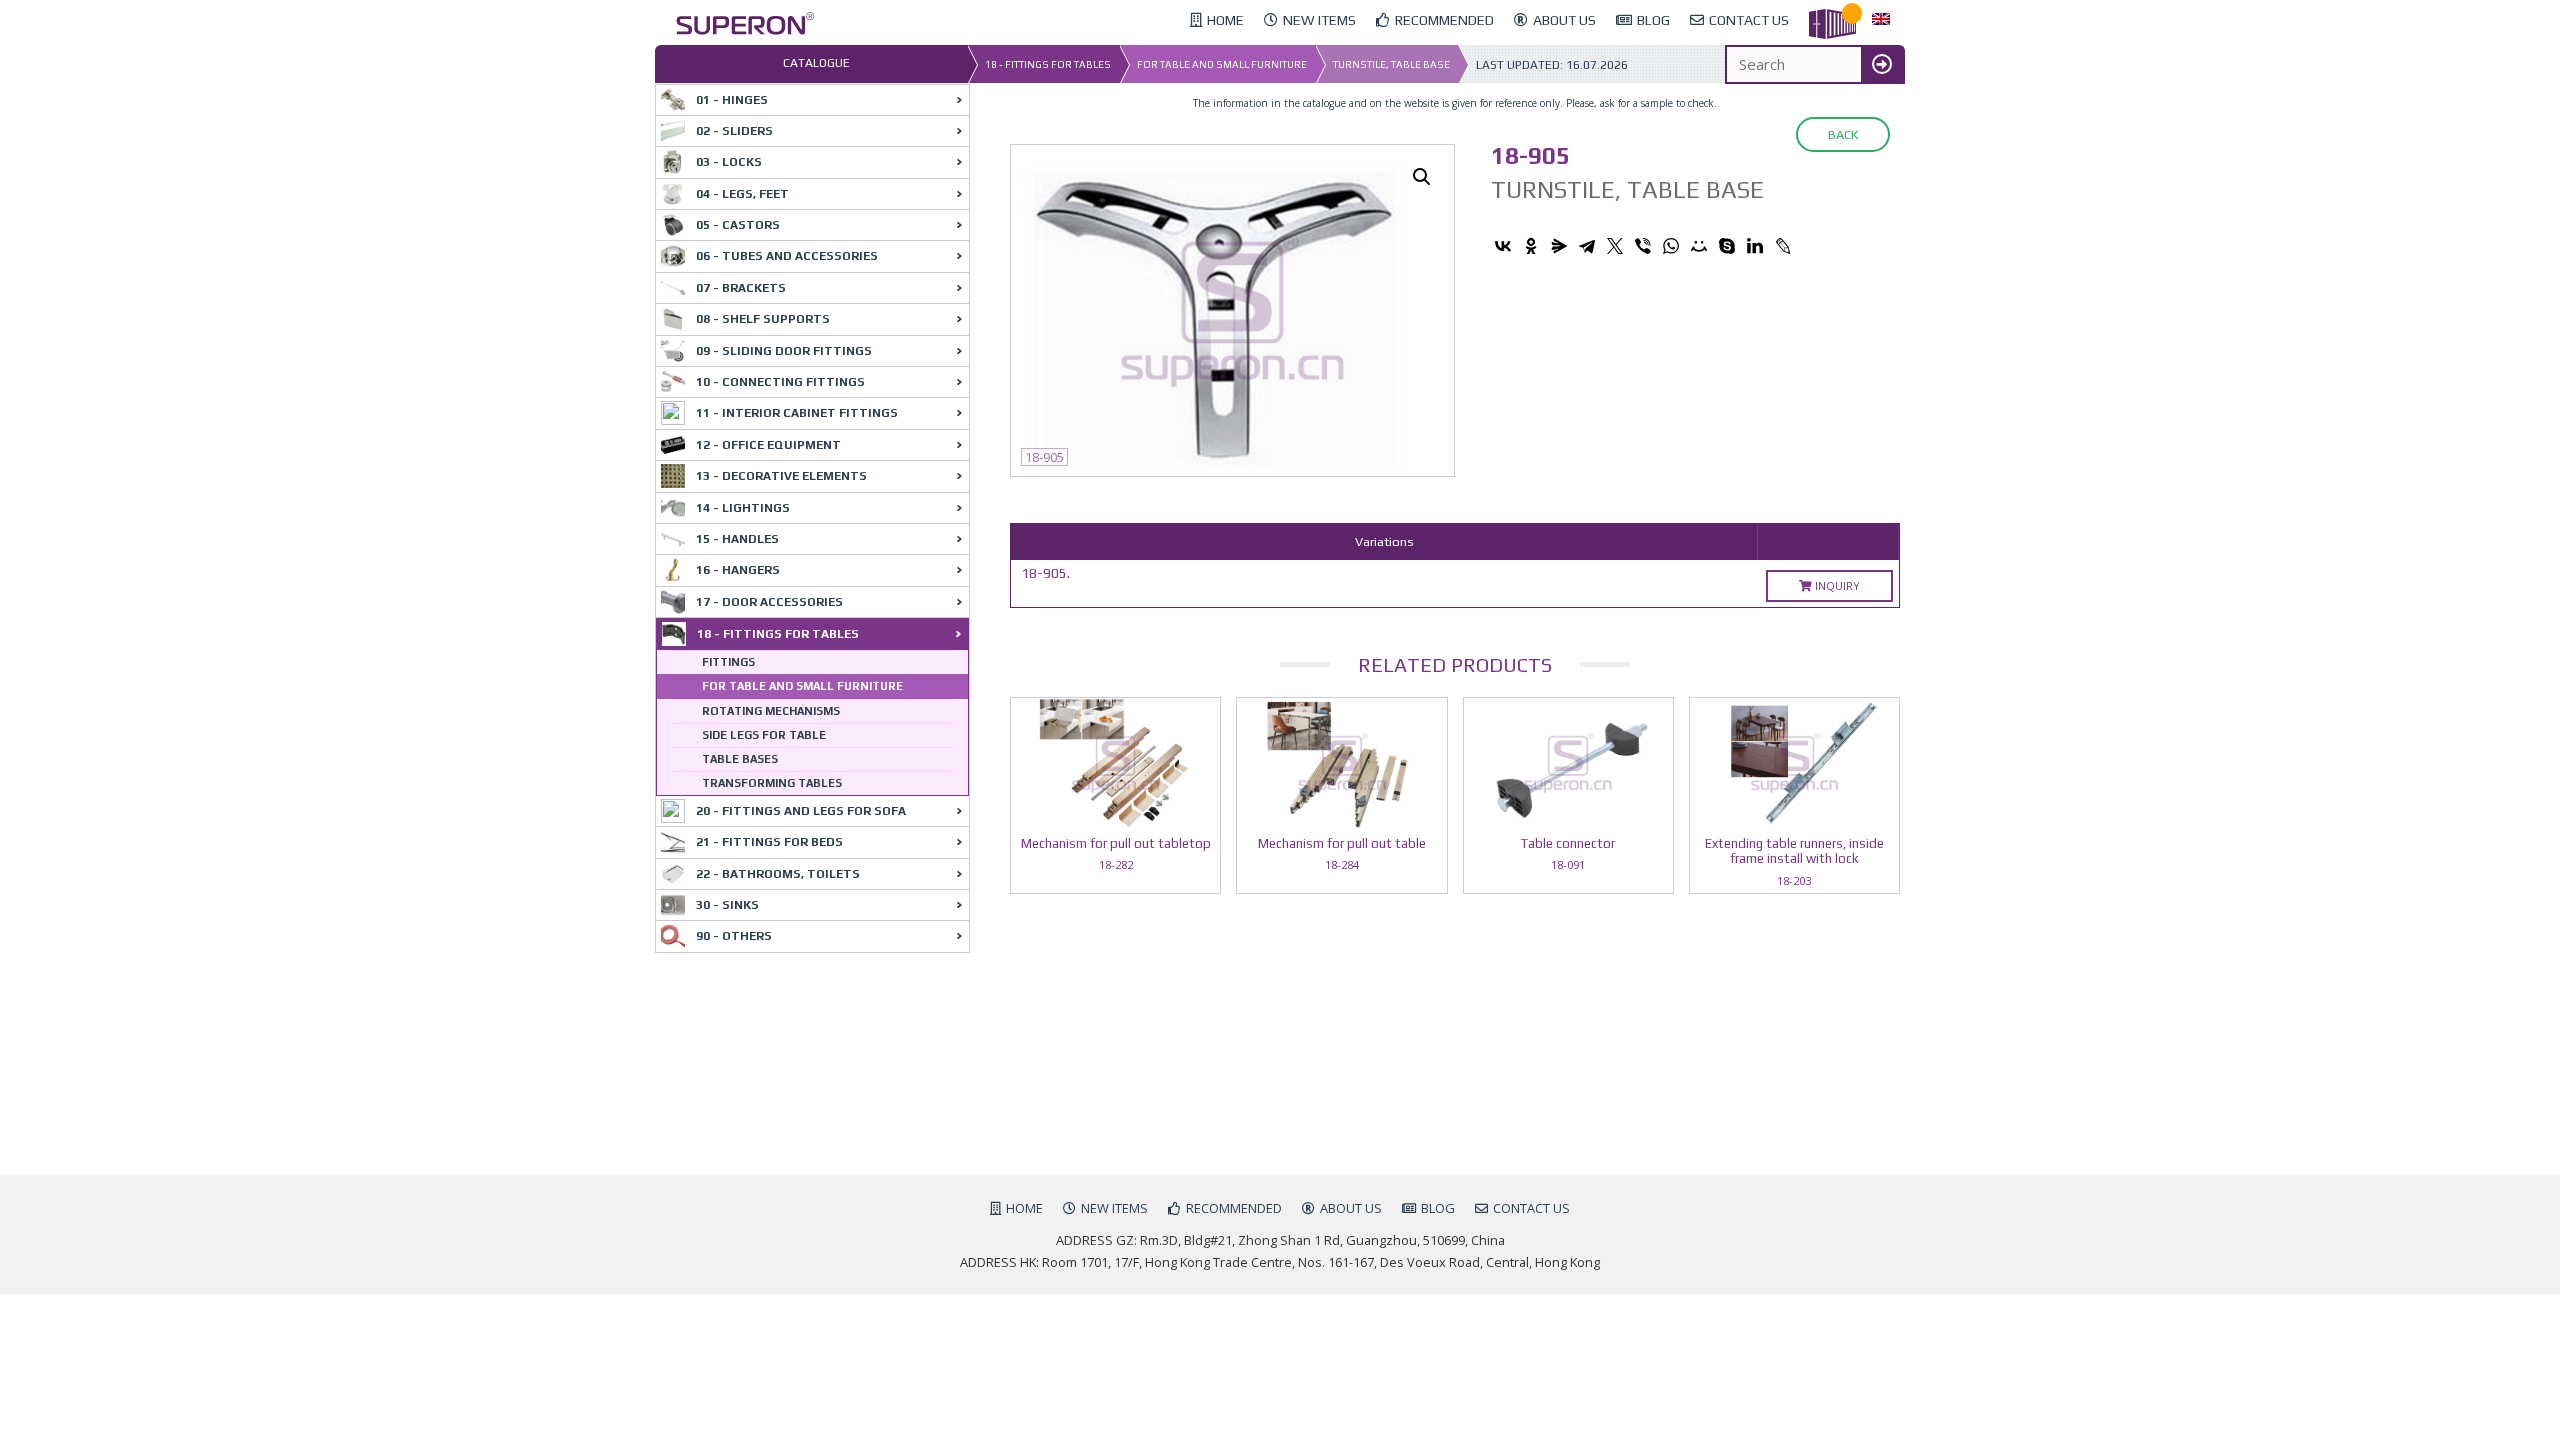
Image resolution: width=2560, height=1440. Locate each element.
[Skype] (1727, 246)
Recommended (1234, 1208)
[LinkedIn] (1755, 246)
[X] (1615, 246)
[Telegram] (1587, 246)
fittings (728, 662)
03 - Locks (729, 162)
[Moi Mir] (1699, 246)
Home (1024, 1208)
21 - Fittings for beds (769, 842)
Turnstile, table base (1391, 64)
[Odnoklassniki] (1531, 246)
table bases (740, 759)
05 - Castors (738, 225)
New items (1114, 1208)
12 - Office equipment (768, 445)
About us (1351, 1208)
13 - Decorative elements (781, 476)
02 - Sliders (734, 131)
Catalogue (816, 63)
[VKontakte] (1503, 246)
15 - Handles (737, 539)
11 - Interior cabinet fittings (797, 413)
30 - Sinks (727, 905)
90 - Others (734, 936)
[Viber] (1643, 246)
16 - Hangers (738, 570)
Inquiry (1836, 585)
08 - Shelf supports (763, 319)
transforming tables (772, 783)
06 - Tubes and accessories (787, 256)
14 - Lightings (743, 508)
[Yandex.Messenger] (1559, 246)
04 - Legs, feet (742, 194)
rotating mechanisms (771, 711)
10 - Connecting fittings (780, 382)
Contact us (1531, 1208)
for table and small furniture (1222, 64)
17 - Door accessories (769, 602)
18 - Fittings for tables (1048, 64)
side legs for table (764, 735)
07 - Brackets (741, 288)
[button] (1422, 177)
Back (1843, 134)
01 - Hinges (732, 100)
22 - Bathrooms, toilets (778, 874)
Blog (1438, 1208)
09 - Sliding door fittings (784, 351)
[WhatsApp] (1671, 246)
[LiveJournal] (1783, 246)
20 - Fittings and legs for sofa (801, 811)
